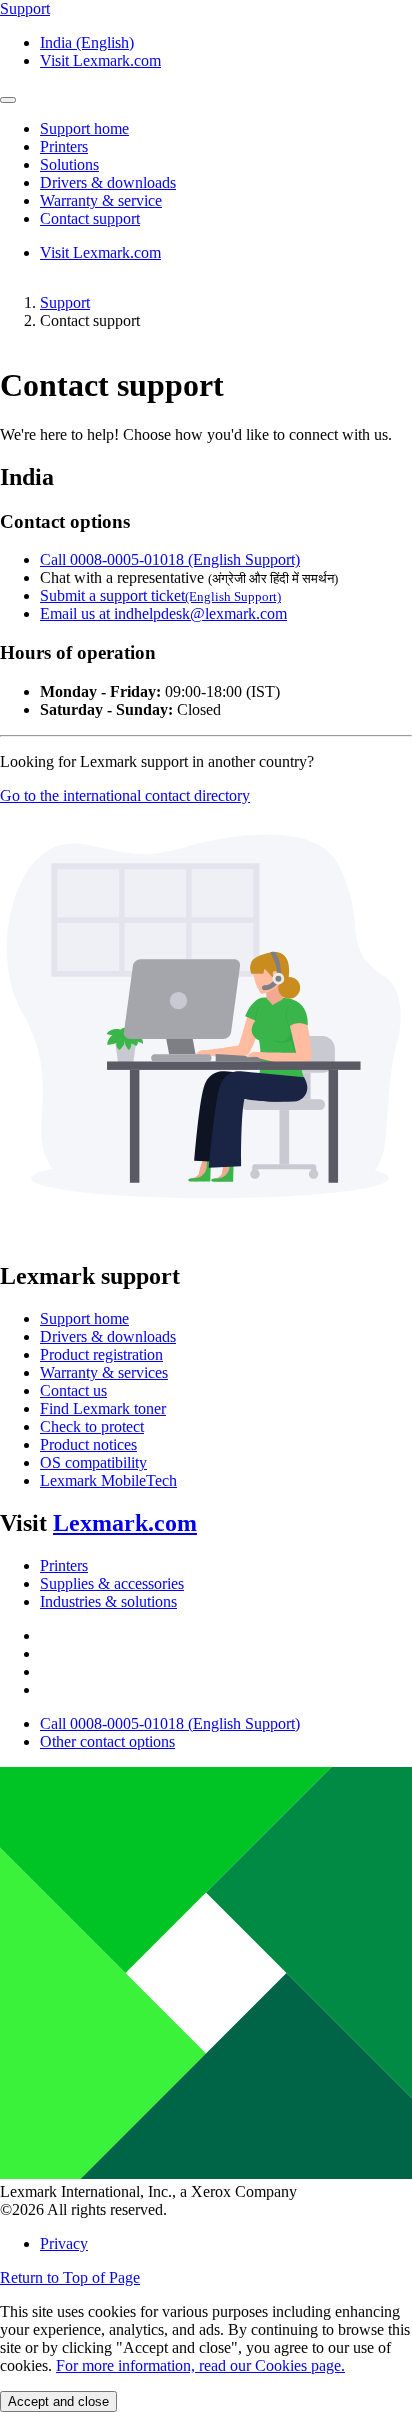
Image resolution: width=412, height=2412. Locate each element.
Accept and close (58, 2401)
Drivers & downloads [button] (108, 182)
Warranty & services (104, 1372)
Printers (64, 1565)
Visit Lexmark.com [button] (100, 60)
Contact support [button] (90, 218)
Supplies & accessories (112, 1583)
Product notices (88, 1444)
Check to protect (92, 1426)
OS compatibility (93, 1462)
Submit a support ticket (160, 595)
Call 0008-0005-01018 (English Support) (170, 559)
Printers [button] (64, 146)
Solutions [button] (69, 164)
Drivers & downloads (108, 1336)
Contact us (73, 1390)
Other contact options (107, 1741)
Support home (84, 1318)
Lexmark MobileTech (108, 1480)
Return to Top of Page (70, 2277)
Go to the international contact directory (125, 795)
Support (65, 302)
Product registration (101, 1354)
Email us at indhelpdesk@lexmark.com (163, 613)
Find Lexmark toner (103, 1408)
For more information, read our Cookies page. (200, 2365)
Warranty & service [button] (101, 200)
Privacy (64, 2243)
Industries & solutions (108, 1601)
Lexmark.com (125, 1523)
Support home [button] (84, 128)
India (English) (87, 42)
